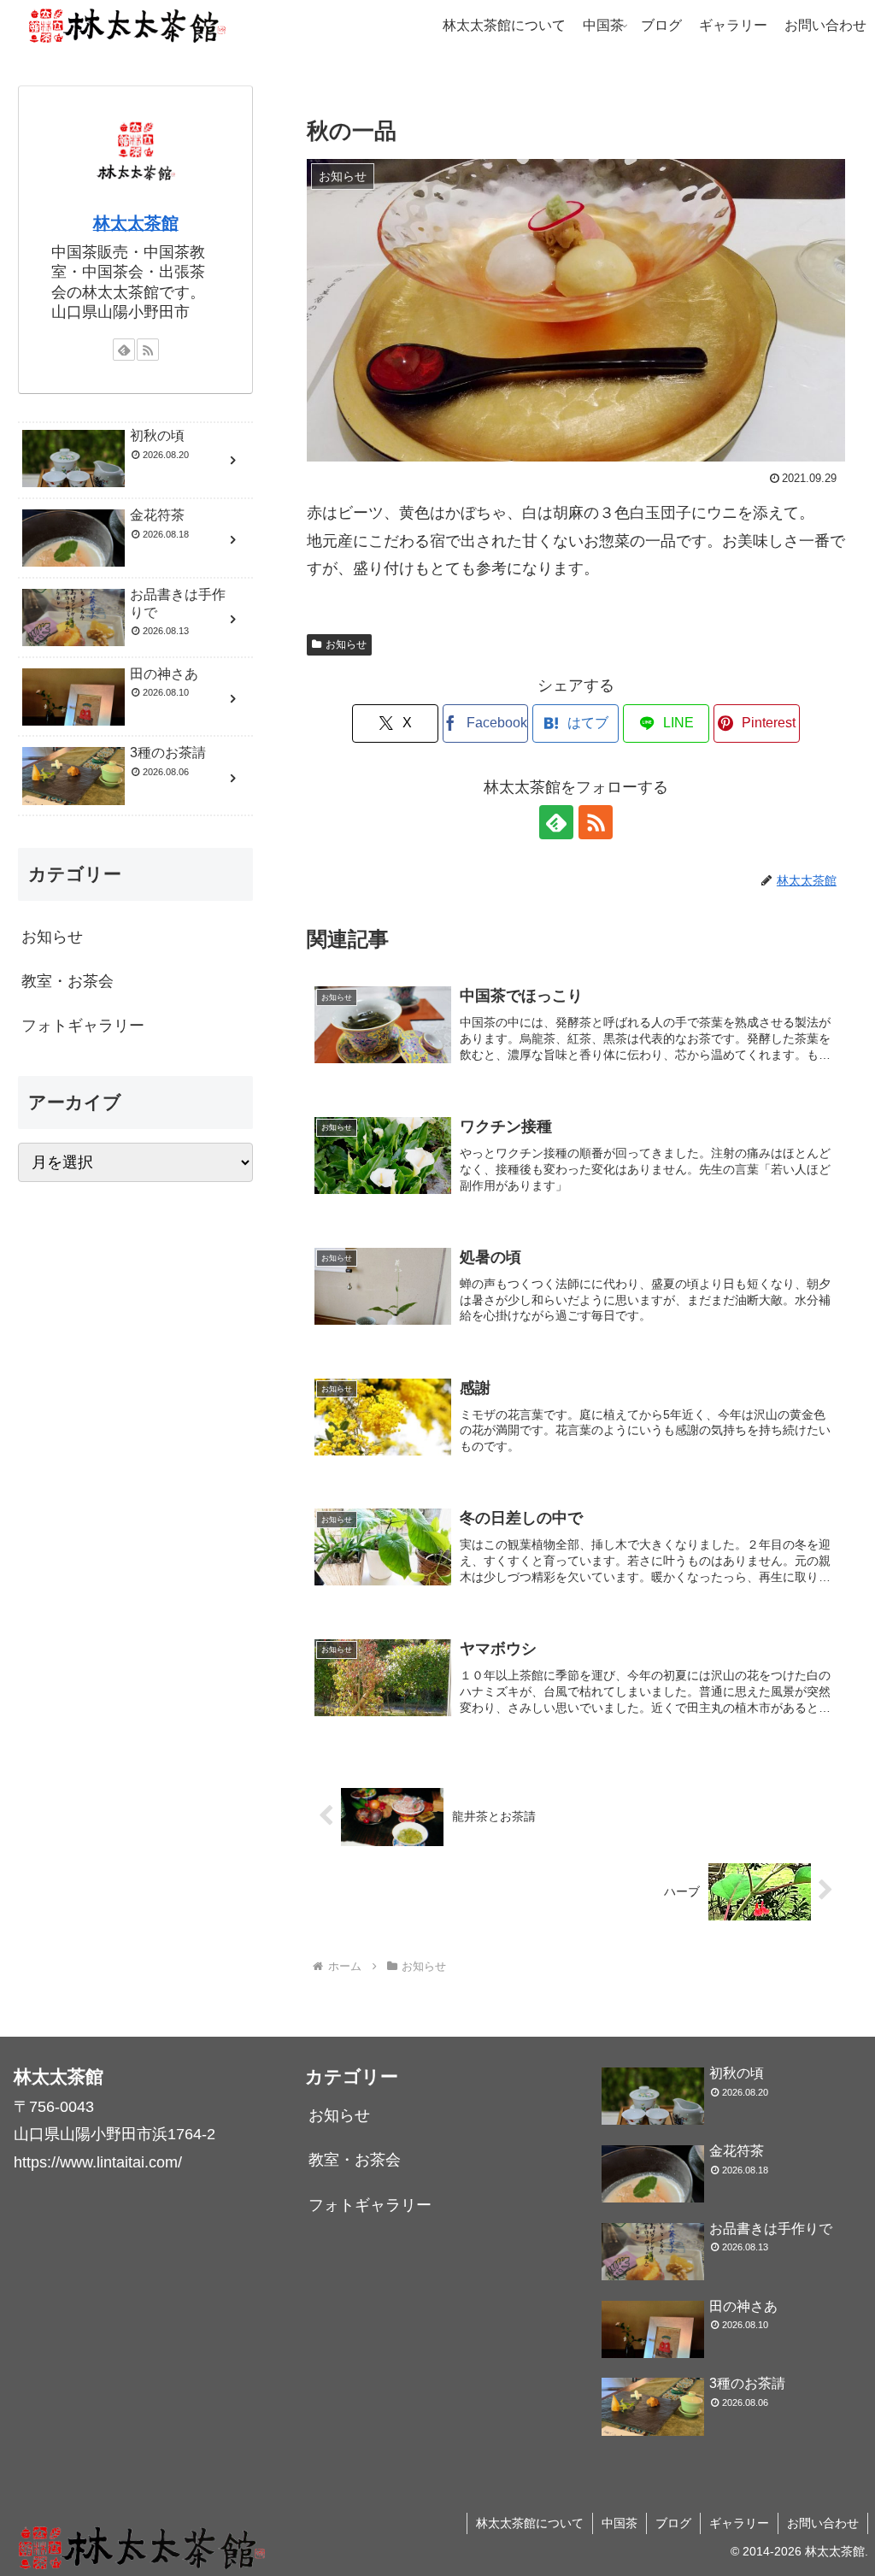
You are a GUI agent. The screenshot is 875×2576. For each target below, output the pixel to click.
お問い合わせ (823, 2523)
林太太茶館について (530, 2523)
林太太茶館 (136, 223)
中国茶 (620, 2523)
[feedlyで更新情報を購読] (556, 822)
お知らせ (346, 644)
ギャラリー (739, 2523)
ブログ (673, 2523)
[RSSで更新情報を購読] (596, 822)
